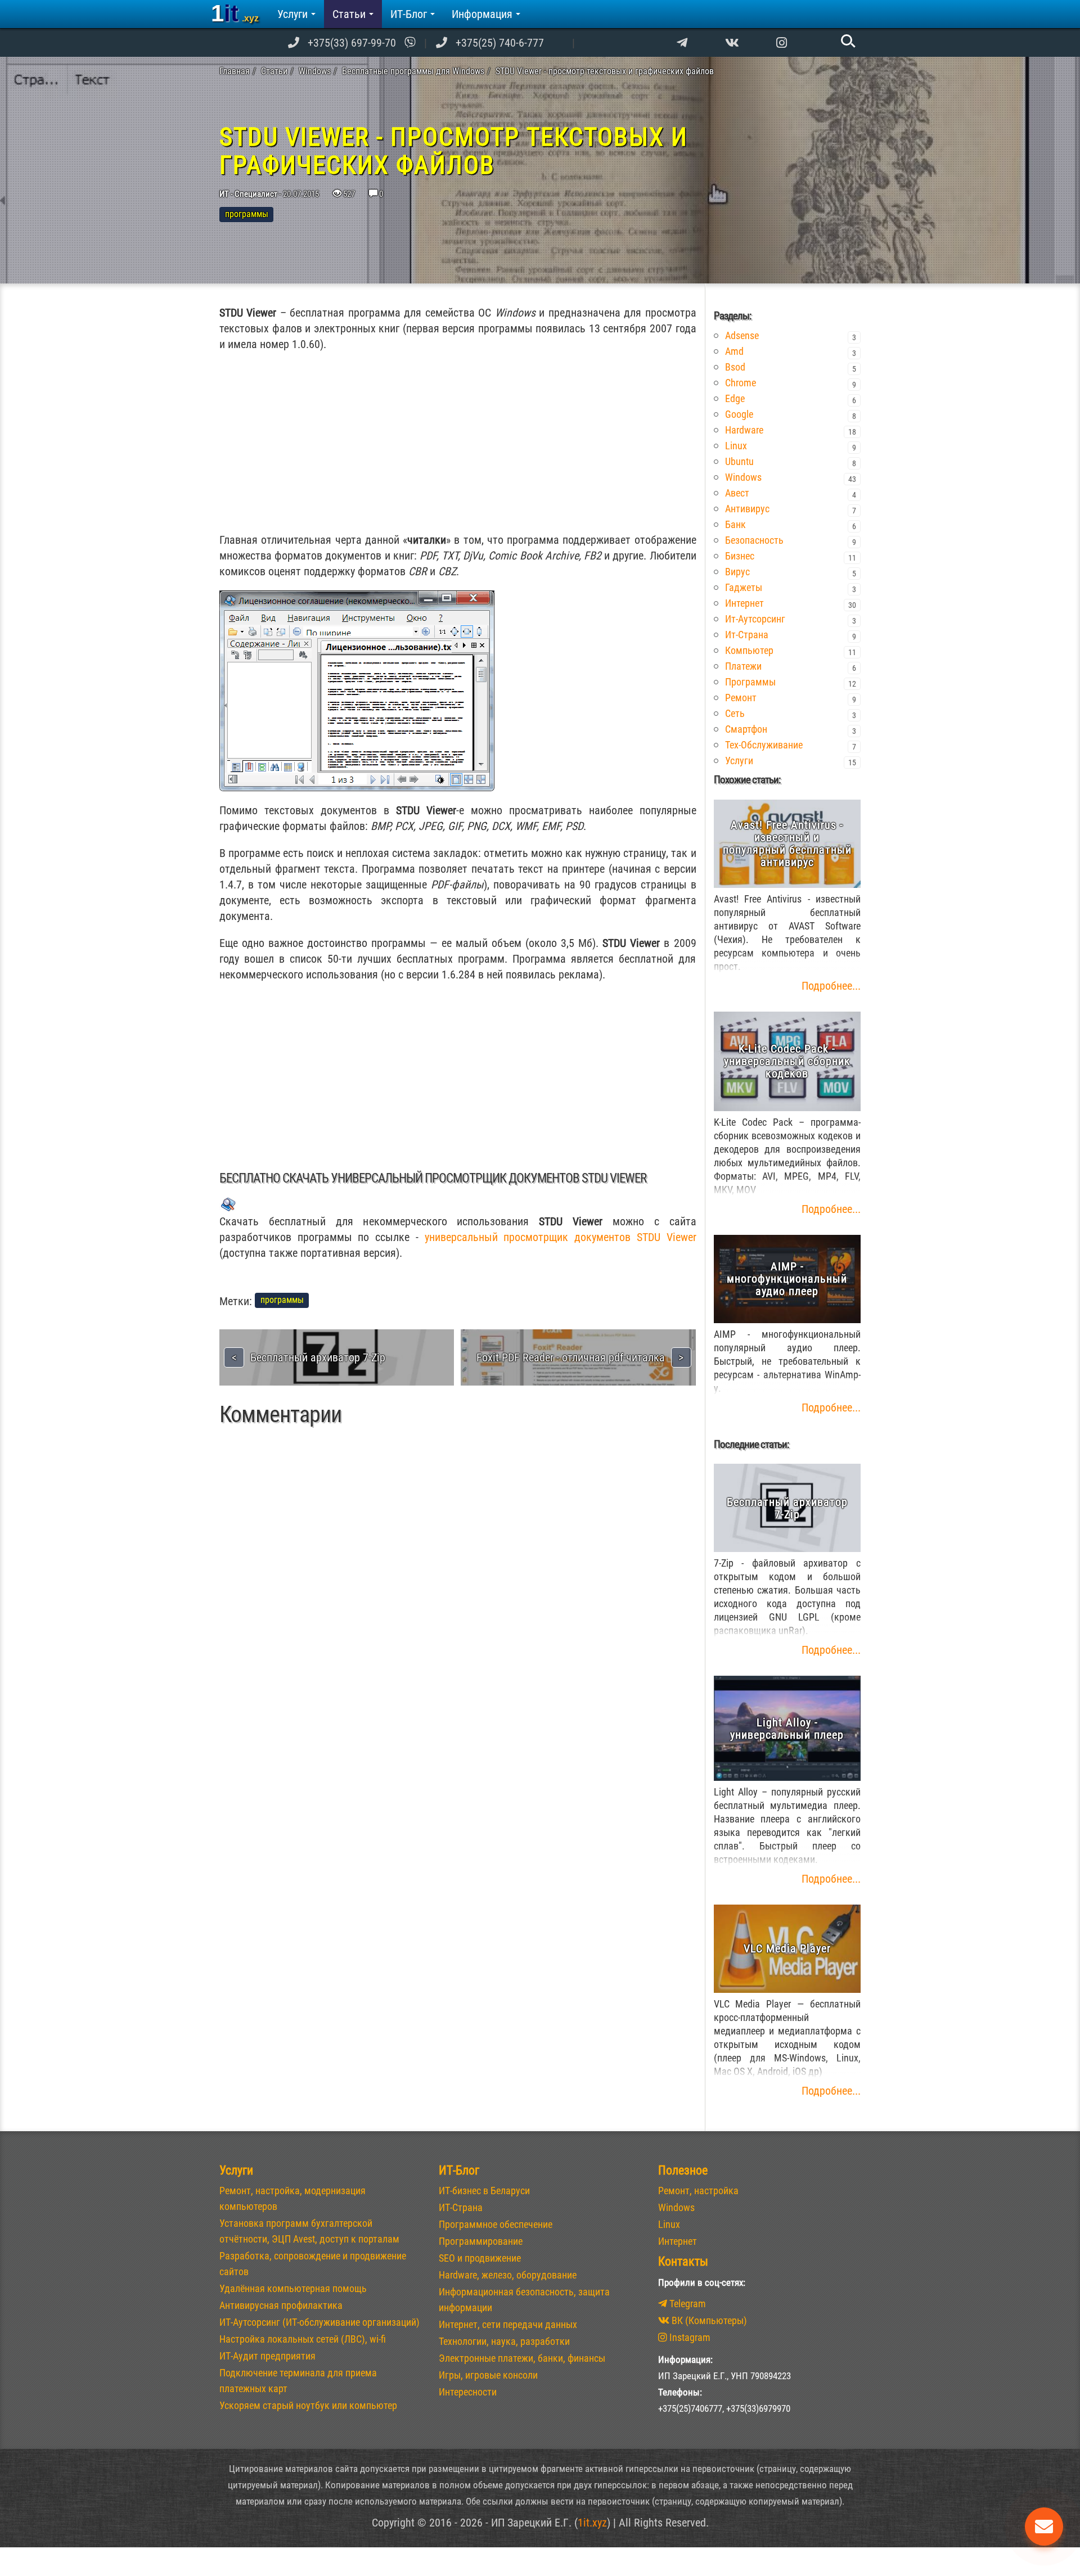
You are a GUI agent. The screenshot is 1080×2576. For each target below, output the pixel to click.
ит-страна (747, 635)
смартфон (746, 729)
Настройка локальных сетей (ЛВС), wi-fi (303, 2339)
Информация (482, 14)
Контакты (683, 2261)
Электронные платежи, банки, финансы (522, 2358)
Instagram (689, 2337)
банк (735, 524)
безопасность (754, 540)
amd (734, 351)
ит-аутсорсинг (755, 619)
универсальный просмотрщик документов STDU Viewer (561, 1237)
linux (736, 446)
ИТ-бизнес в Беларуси (484, 2191)
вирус (737, 572)
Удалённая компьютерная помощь (293, 2288)
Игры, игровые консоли (488, 2375)
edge (735, 398)
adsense (742, 335)
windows (743, 477)
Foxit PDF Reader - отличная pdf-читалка (571, 1357)
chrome (741, 383)
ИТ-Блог (409, 14)
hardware (744, 430)
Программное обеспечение (496, 2224)
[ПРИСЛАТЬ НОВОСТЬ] (1044, 2527)
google (739, 414)
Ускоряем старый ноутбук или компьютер (308, 2405)
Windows (676, 2207)
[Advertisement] (458, 442)
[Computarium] (682, 43)
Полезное (683, 2170)
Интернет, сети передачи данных (508, 2324)
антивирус (747, 509)
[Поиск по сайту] (847, 40)
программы (750, 682)
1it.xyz (592, 2523)
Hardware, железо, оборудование (508, 2275)
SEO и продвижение (480, 2258)
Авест (737, 493)
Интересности (468, 2392)
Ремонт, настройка (698, 2191)
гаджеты (744, 587)
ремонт (741, 698)
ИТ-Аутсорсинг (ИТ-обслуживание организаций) (319, 2322)
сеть (735, 713)
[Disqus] (458, 1597)
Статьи (349, 14)
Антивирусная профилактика (281, 2305)
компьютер (749, 650)
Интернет (678, 2241)
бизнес (740, 556)
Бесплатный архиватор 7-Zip (318, 1357)
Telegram (687, 2304)
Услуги (292, 14)
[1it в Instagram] (782, 43)
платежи (743, 666)
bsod (735, 367)
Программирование (481, 2241)
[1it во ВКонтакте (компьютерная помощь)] (732, 43)
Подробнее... (831, 986)
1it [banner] (235, 13)
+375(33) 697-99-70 (352, 43)
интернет (744, 603)
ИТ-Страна (461, 2207)
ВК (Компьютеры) (708, 2320)
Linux (669, 2224)
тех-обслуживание (764, 745)
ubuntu (739, 461)
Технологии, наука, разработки (504, 2341)
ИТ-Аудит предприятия (267, 2356)
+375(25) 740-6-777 (500, 43)
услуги (739, 761)
